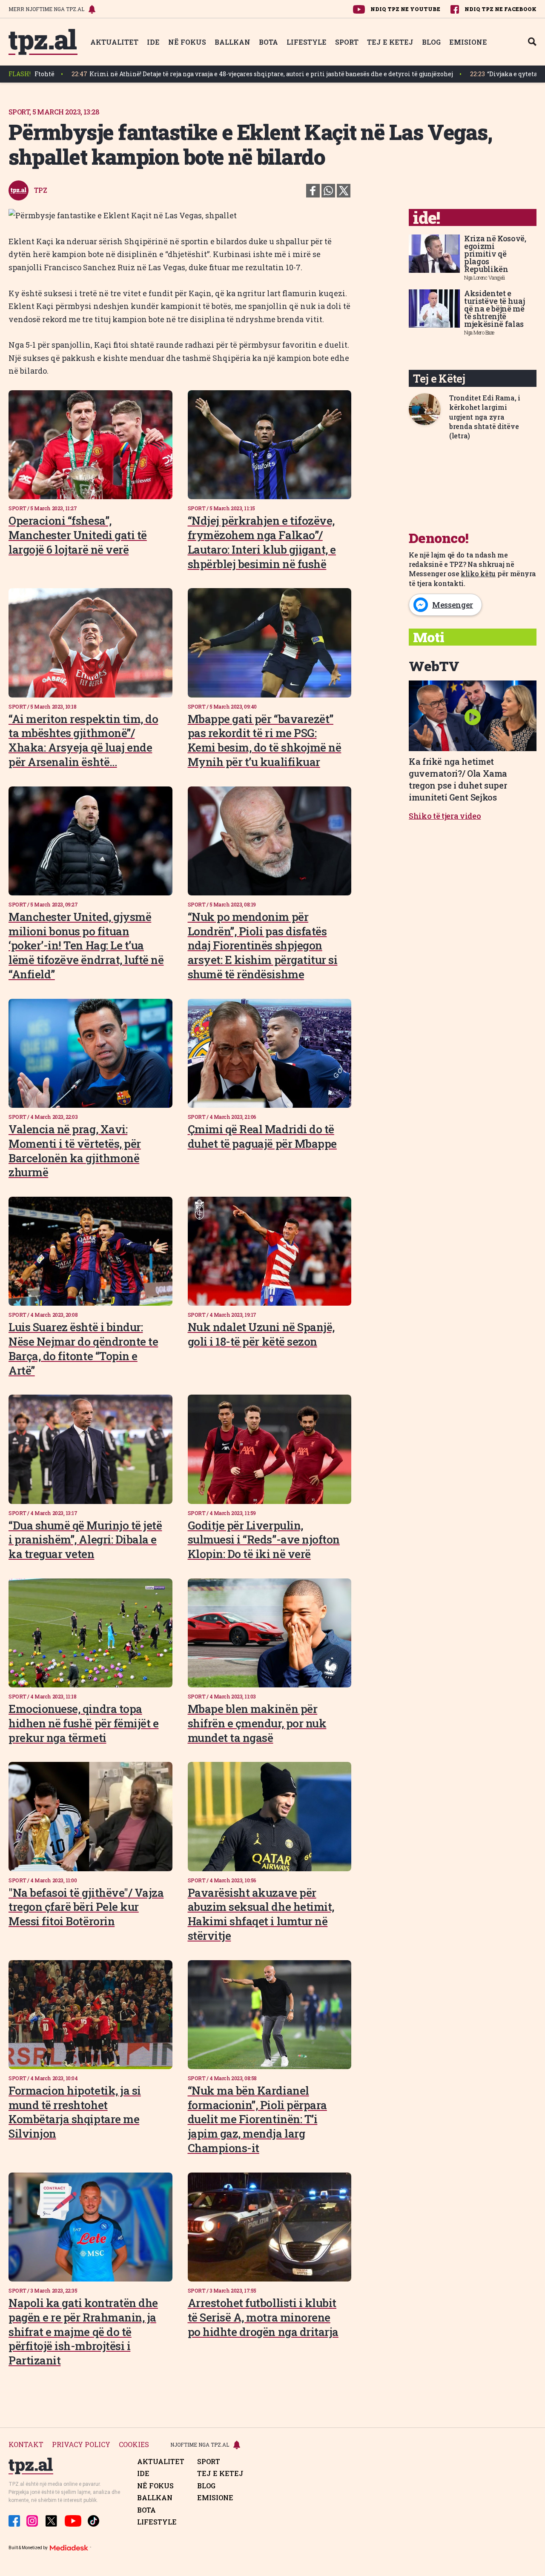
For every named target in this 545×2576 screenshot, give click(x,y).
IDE (153, 42)
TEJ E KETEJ (390, 42)
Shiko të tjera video (445, 816)
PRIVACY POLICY (81, 2445)
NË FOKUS (187, 42)
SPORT (347, 42)
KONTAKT (26, 2445)
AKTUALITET (114, 42)
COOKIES (134, 2445)
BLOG (431, 42)
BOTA (268, 42)
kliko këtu (478, 573)
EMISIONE (468, 42)
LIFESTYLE (307, 42)
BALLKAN (232, 42)
